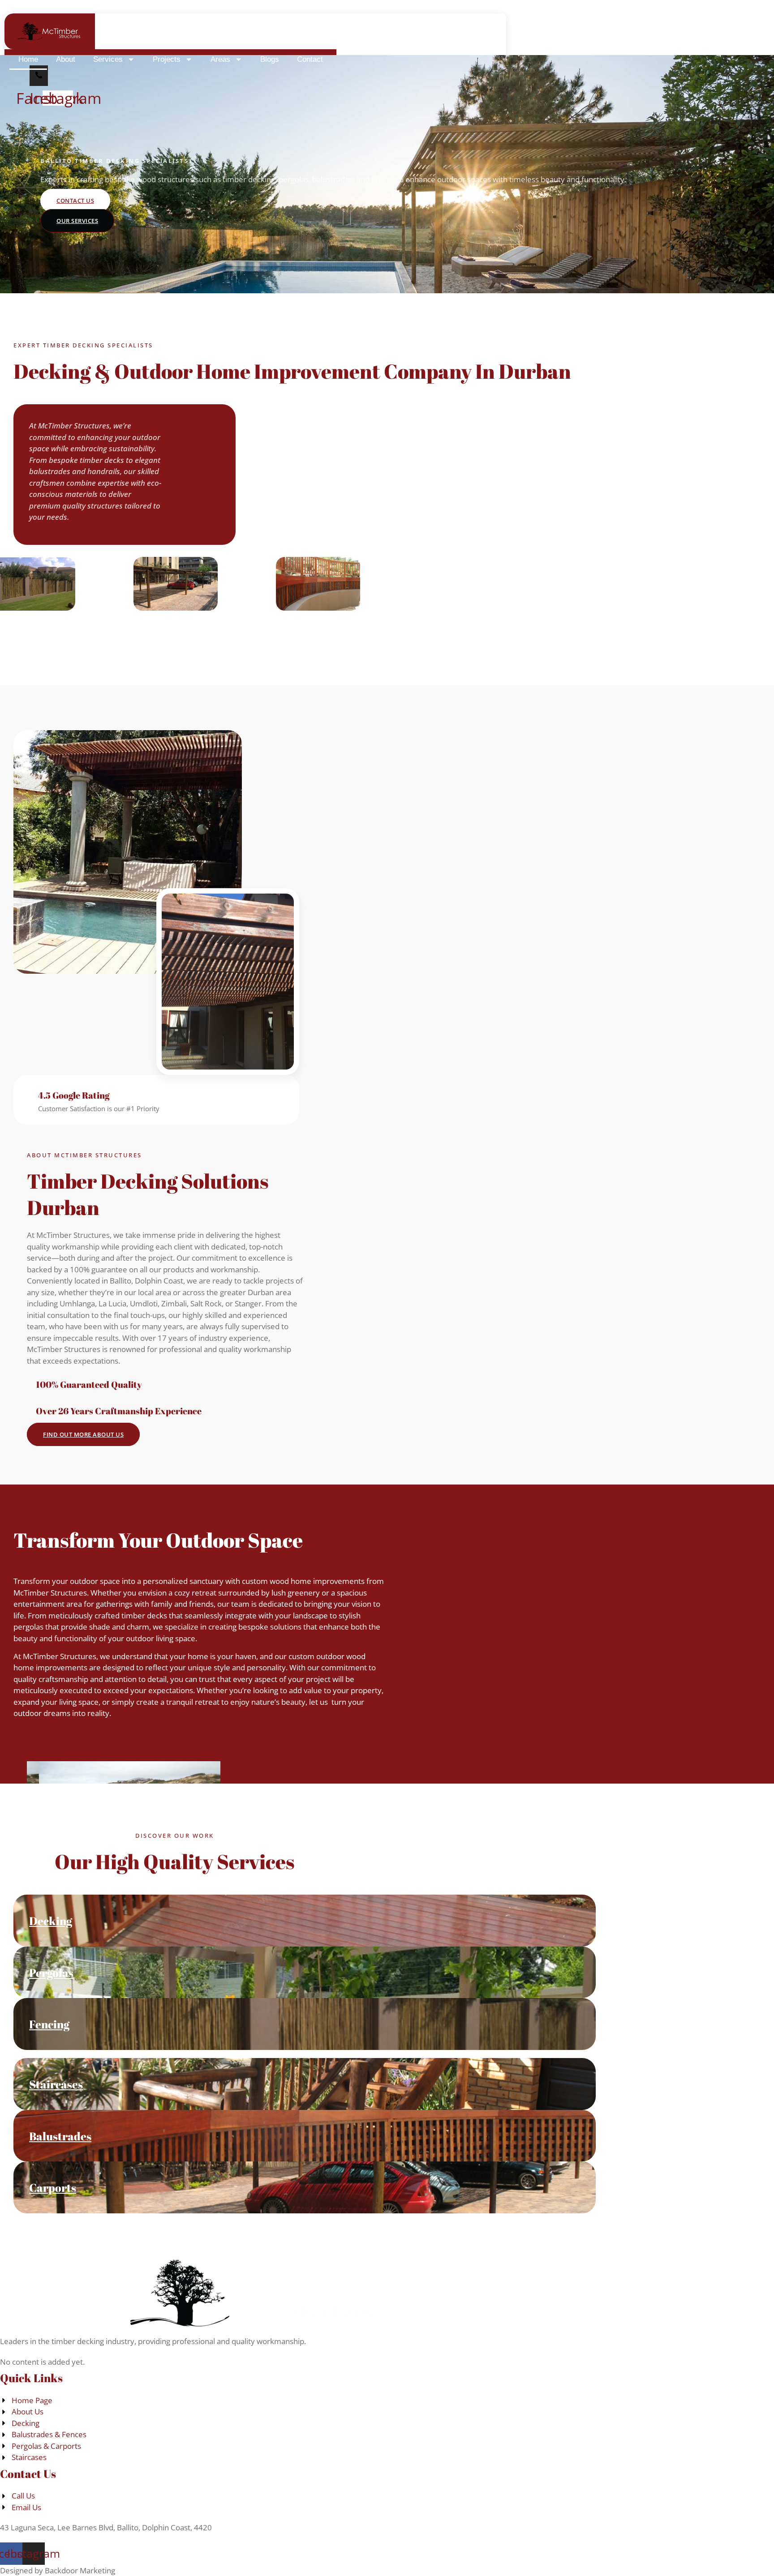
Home (28, 59)
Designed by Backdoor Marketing (58, 2570)
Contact (310, 59)
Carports (53, 2188)
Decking (51, 1921)
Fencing (49, 2024)
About (66, 59)
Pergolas (51, 1973)
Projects (167, 59)
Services (108, 59)
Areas (220, 59)
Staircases (56, 2084)
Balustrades (60, 2136)
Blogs (270, 59)
